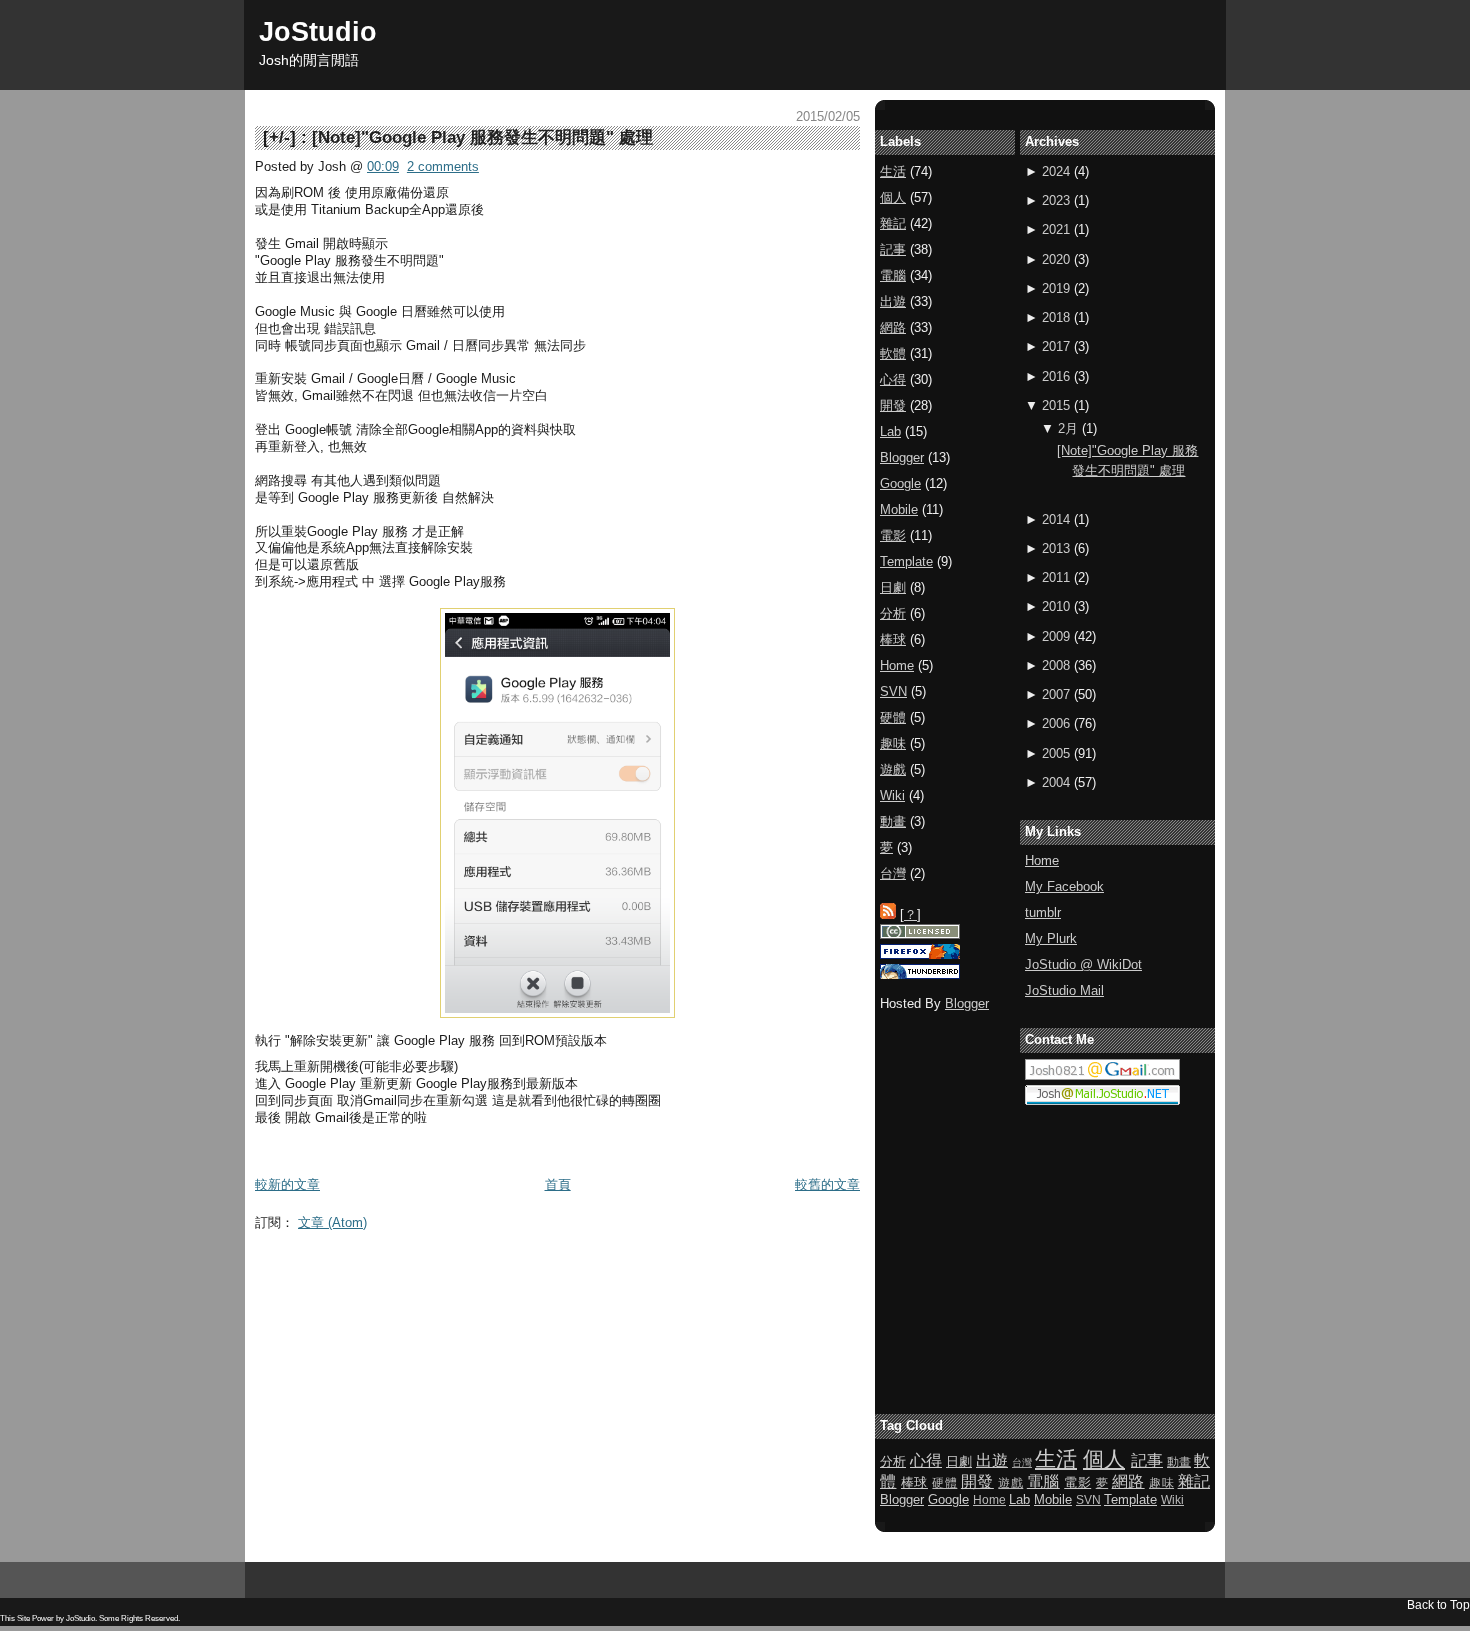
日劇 (893, 587)
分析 (893, 613)
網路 (893, 327)
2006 (1056, 723)
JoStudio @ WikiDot (1083, 964)
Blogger (902, 457)
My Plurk (1051, 938)
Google (900, 483)
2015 (1056, 405)
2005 (1056, 753)
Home (1042, 860)
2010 (1056, 606)
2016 (1056, 376)
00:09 (383, 166)
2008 (1056, 665)
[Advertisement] (619, 1284)
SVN (893, 691)
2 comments (443, 166)
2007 (1056, 694)
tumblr (1043, 912)
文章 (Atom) (332, 1222)
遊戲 (893, 769)
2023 (1056, 200)
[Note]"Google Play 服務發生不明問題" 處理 (482, 137)
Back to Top (1438, 1604)
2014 (1056, 519)
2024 (1056, 171)
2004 (1056, 782)
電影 (893, 535)
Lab (890, 431)
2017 (1056, 346)
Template (906, 561)
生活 (893, 171)
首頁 (558, 1184)
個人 (893, 197)
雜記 (893, 223)
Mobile (899, 509)
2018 (1056, 317)
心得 (893, 379)
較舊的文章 (827, 1184)
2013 (1056, 548)
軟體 (893, 353)
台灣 (893, 873)
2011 (1056, 577)
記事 (893, 249)
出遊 (893, 301)
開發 (893, 405)
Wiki (892, 795)
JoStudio (318, 31)
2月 (1068, 428)
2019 (1056, 288)
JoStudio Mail (1064, 990)
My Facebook (1064, 886)
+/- (279, 137)
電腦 (893, 275)
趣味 (893, 743)
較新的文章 (287, 1184)
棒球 (893, 639)
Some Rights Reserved (138, 1618)
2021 (1056, 229)
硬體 (893, 717)
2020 (1056, 259)
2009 (1056, 636)
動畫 (893, 821)
